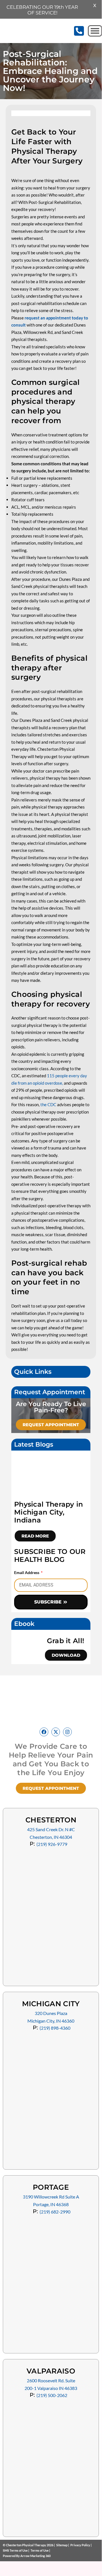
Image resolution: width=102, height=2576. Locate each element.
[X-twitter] (56, 1732)
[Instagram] (67, 1732)
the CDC (48, 1104)
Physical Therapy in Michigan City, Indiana (49, 1512)
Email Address (27, 1572)
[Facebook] (44, 1732)
